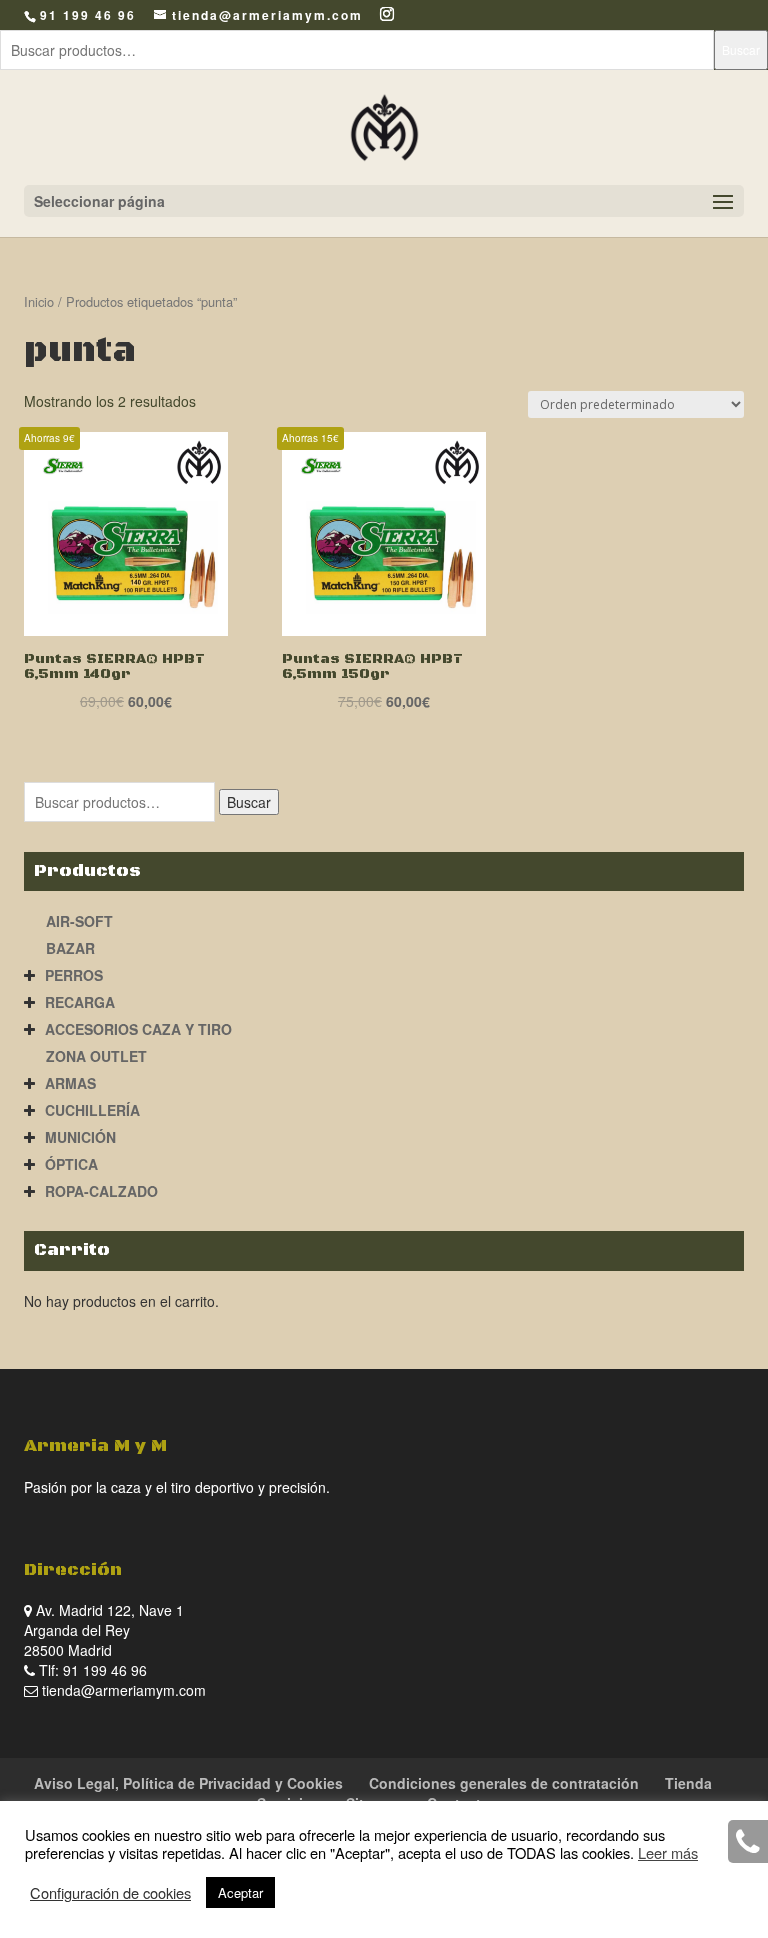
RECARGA (80, 1002)
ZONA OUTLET (96, 1056)
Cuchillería (92, 1110)
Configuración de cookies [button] (110, 1893)
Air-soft (79, 921)
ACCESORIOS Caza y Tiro (138, 1029)
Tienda (688, 1783)
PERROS (74, 975)
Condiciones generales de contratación (504, 1783)
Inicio (39, 301)
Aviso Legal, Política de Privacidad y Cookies (188, 1783)
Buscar (741, 49)
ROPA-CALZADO (101, 1191)
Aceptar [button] (240, 1892)
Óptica (71, 1164)
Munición (80, 1137)
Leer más (668, 1852)
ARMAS (70, 1083)
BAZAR (70, 948)
